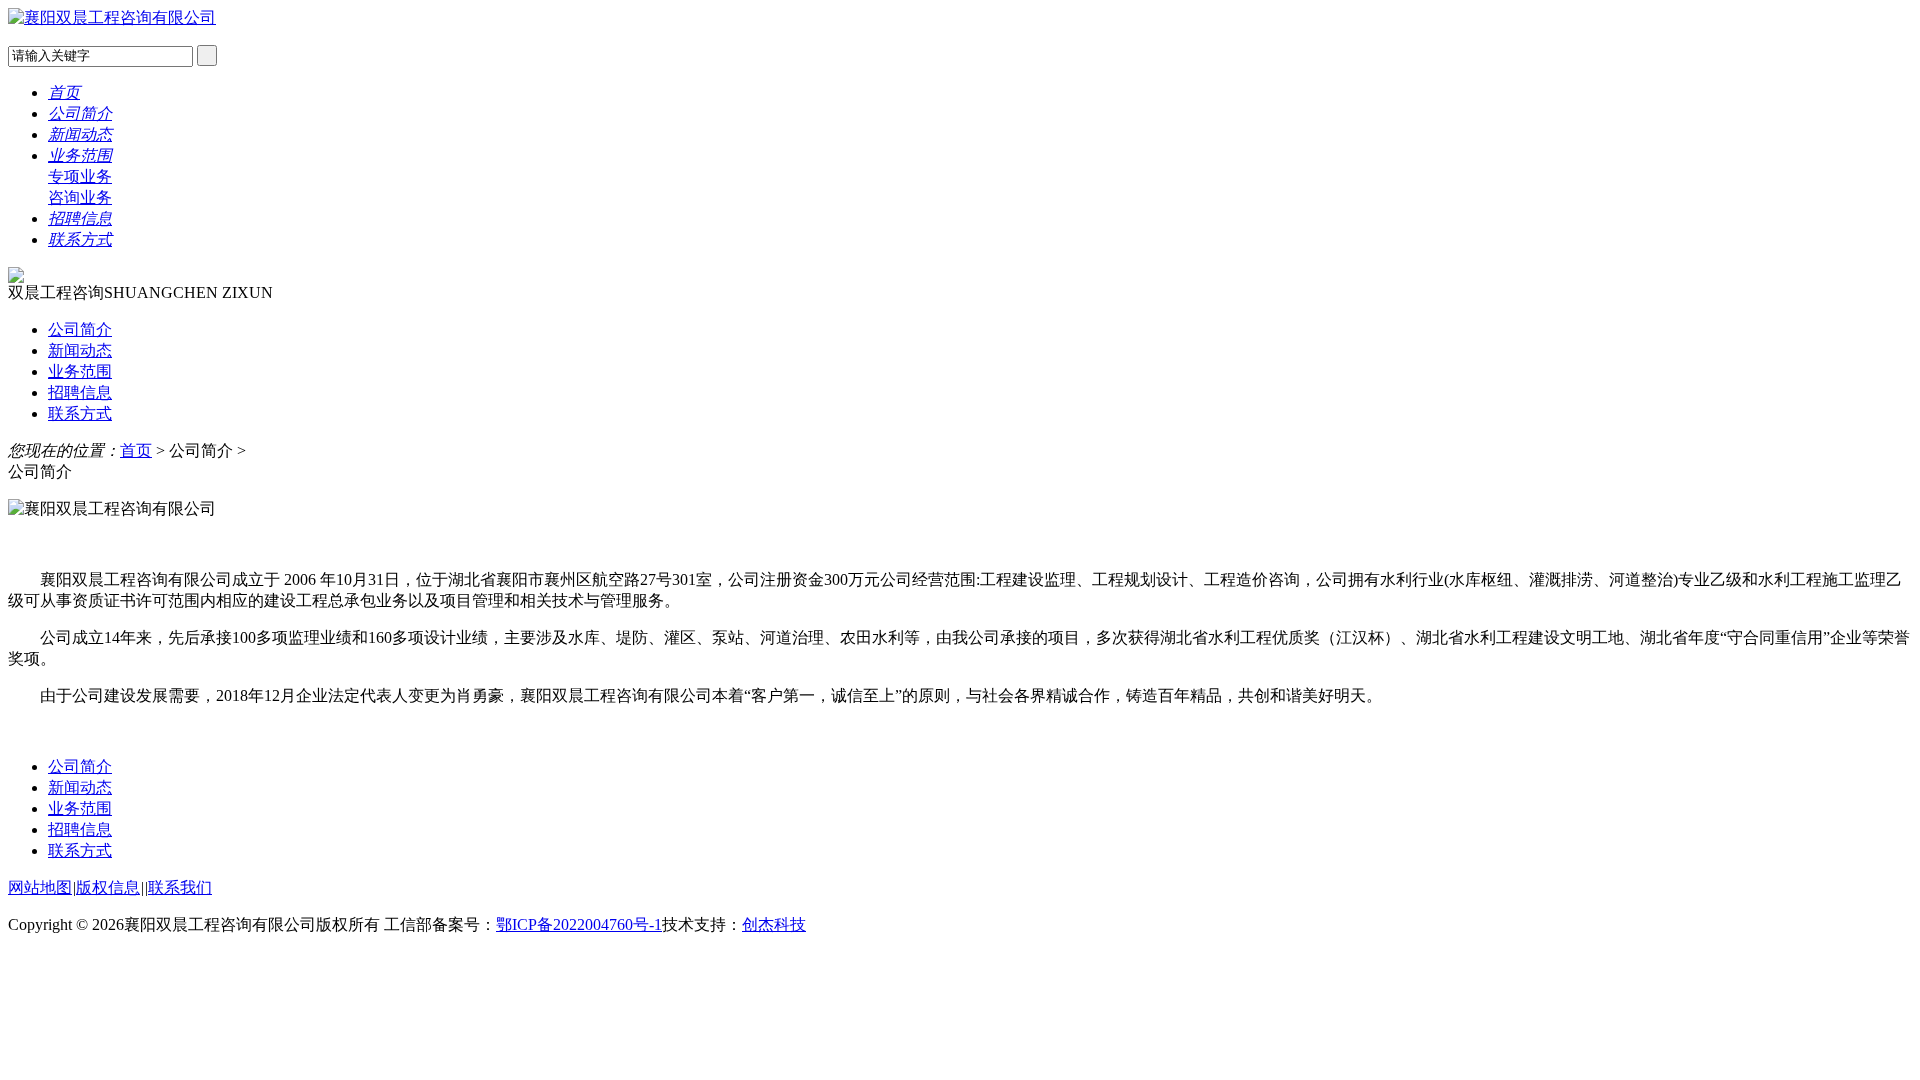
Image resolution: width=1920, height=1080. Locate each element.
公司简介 (80, 113)
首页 (64, 92)
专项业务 (80, 176)
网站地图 (40, 887)
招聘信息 (80, 218)
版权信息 (108, 887)
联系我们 (180, 887)
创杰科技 (774, 924)
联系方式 (80, 239)
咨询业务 (80, 197)
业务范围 (80, 155)
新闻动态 (80, 134)
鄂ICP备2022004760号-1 (579, 924)
